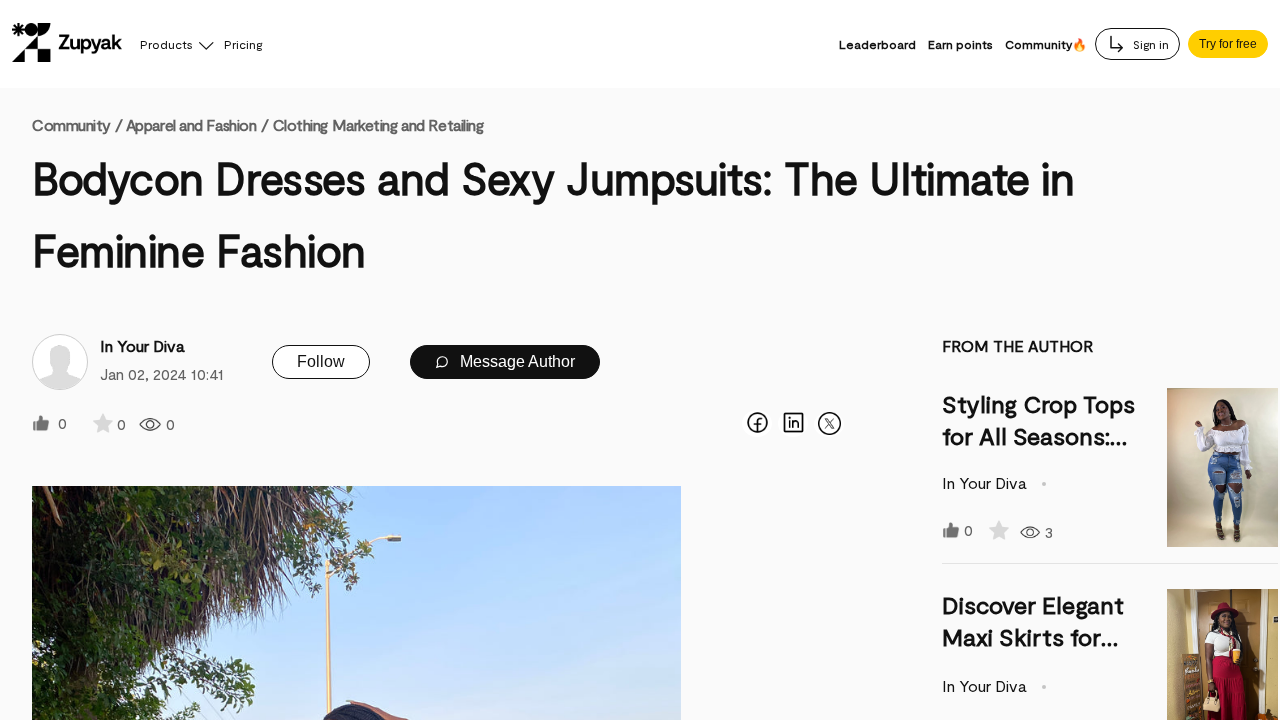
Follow (321, 361)
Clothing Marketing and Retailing (378, 124)
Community (77, 124)
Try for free (1228, 44)
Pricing (243, 44)
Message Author (515, 361)
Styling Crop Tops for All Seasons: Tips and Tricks (1038, 435)
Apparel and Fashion (191, 124)
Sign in (1149, 44)
